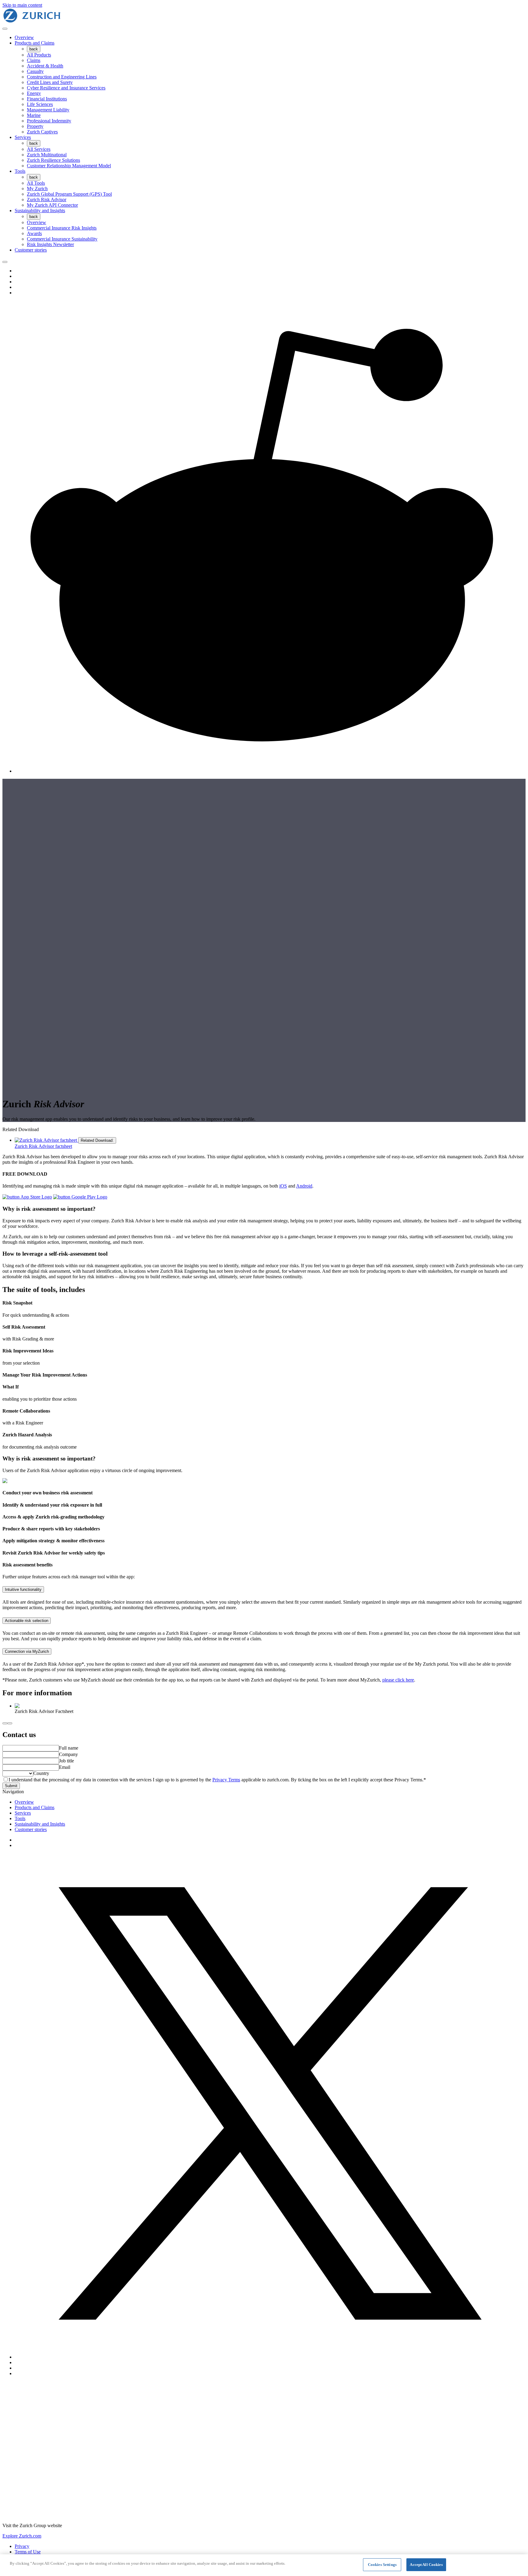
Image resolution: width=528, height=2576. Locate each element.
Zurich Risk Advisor (47, 200)
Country (41, 1773)
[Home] (32, 22)
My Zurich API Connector (52, 205)
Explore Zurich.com (22, 2536)
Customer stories (31, 250)
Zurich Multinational (47, 155)
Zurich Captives (42, 132)
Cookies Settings (382, 2565)
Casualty (35, 71)
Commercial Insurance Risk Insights (62, 228)
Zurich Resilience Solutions (53, 160)
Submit (11, 1786)
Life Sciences (40, 104)
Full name (69, 1748)
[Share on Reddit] (270, 771)
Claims (34, 60)
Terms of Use (28, 2552)
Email (65, 1767)
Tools (20, 171)
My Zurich (37, 189)
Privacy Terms (226, 1780)
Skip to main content (22, 5)
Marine (34, 115)
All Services (39, 149)
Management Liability (48, 110)
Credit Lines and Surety (50, 82)
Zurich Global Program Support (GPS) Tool (69, 194)
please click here (398, 1680)
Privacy (22, 2546)
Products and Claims (35, 43)
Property (35, 126)
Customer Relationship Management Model (69, 166)
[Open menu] (5, 29)
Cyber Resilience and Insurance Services (66, 88)
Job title (66, 1761)
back (34, 49)
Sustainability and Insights (40, 210)
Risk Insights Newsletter (50, 244)
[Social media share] (5, 262)
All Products (39, 55)
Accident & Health (45, 66)
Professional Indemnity (49, 121)
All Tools (36, 183)
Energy (34, 93)
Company (68, 1754)
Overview (24, 37)
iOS (283, 1186)
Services (23, 137)
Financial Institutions (47, 99)
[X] (270, 2357)
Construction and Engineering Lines (62, 77)
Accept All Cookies (426, 2565)
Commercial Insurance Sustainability (62, 239)
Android (304, 1186)
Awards (34, 233)
